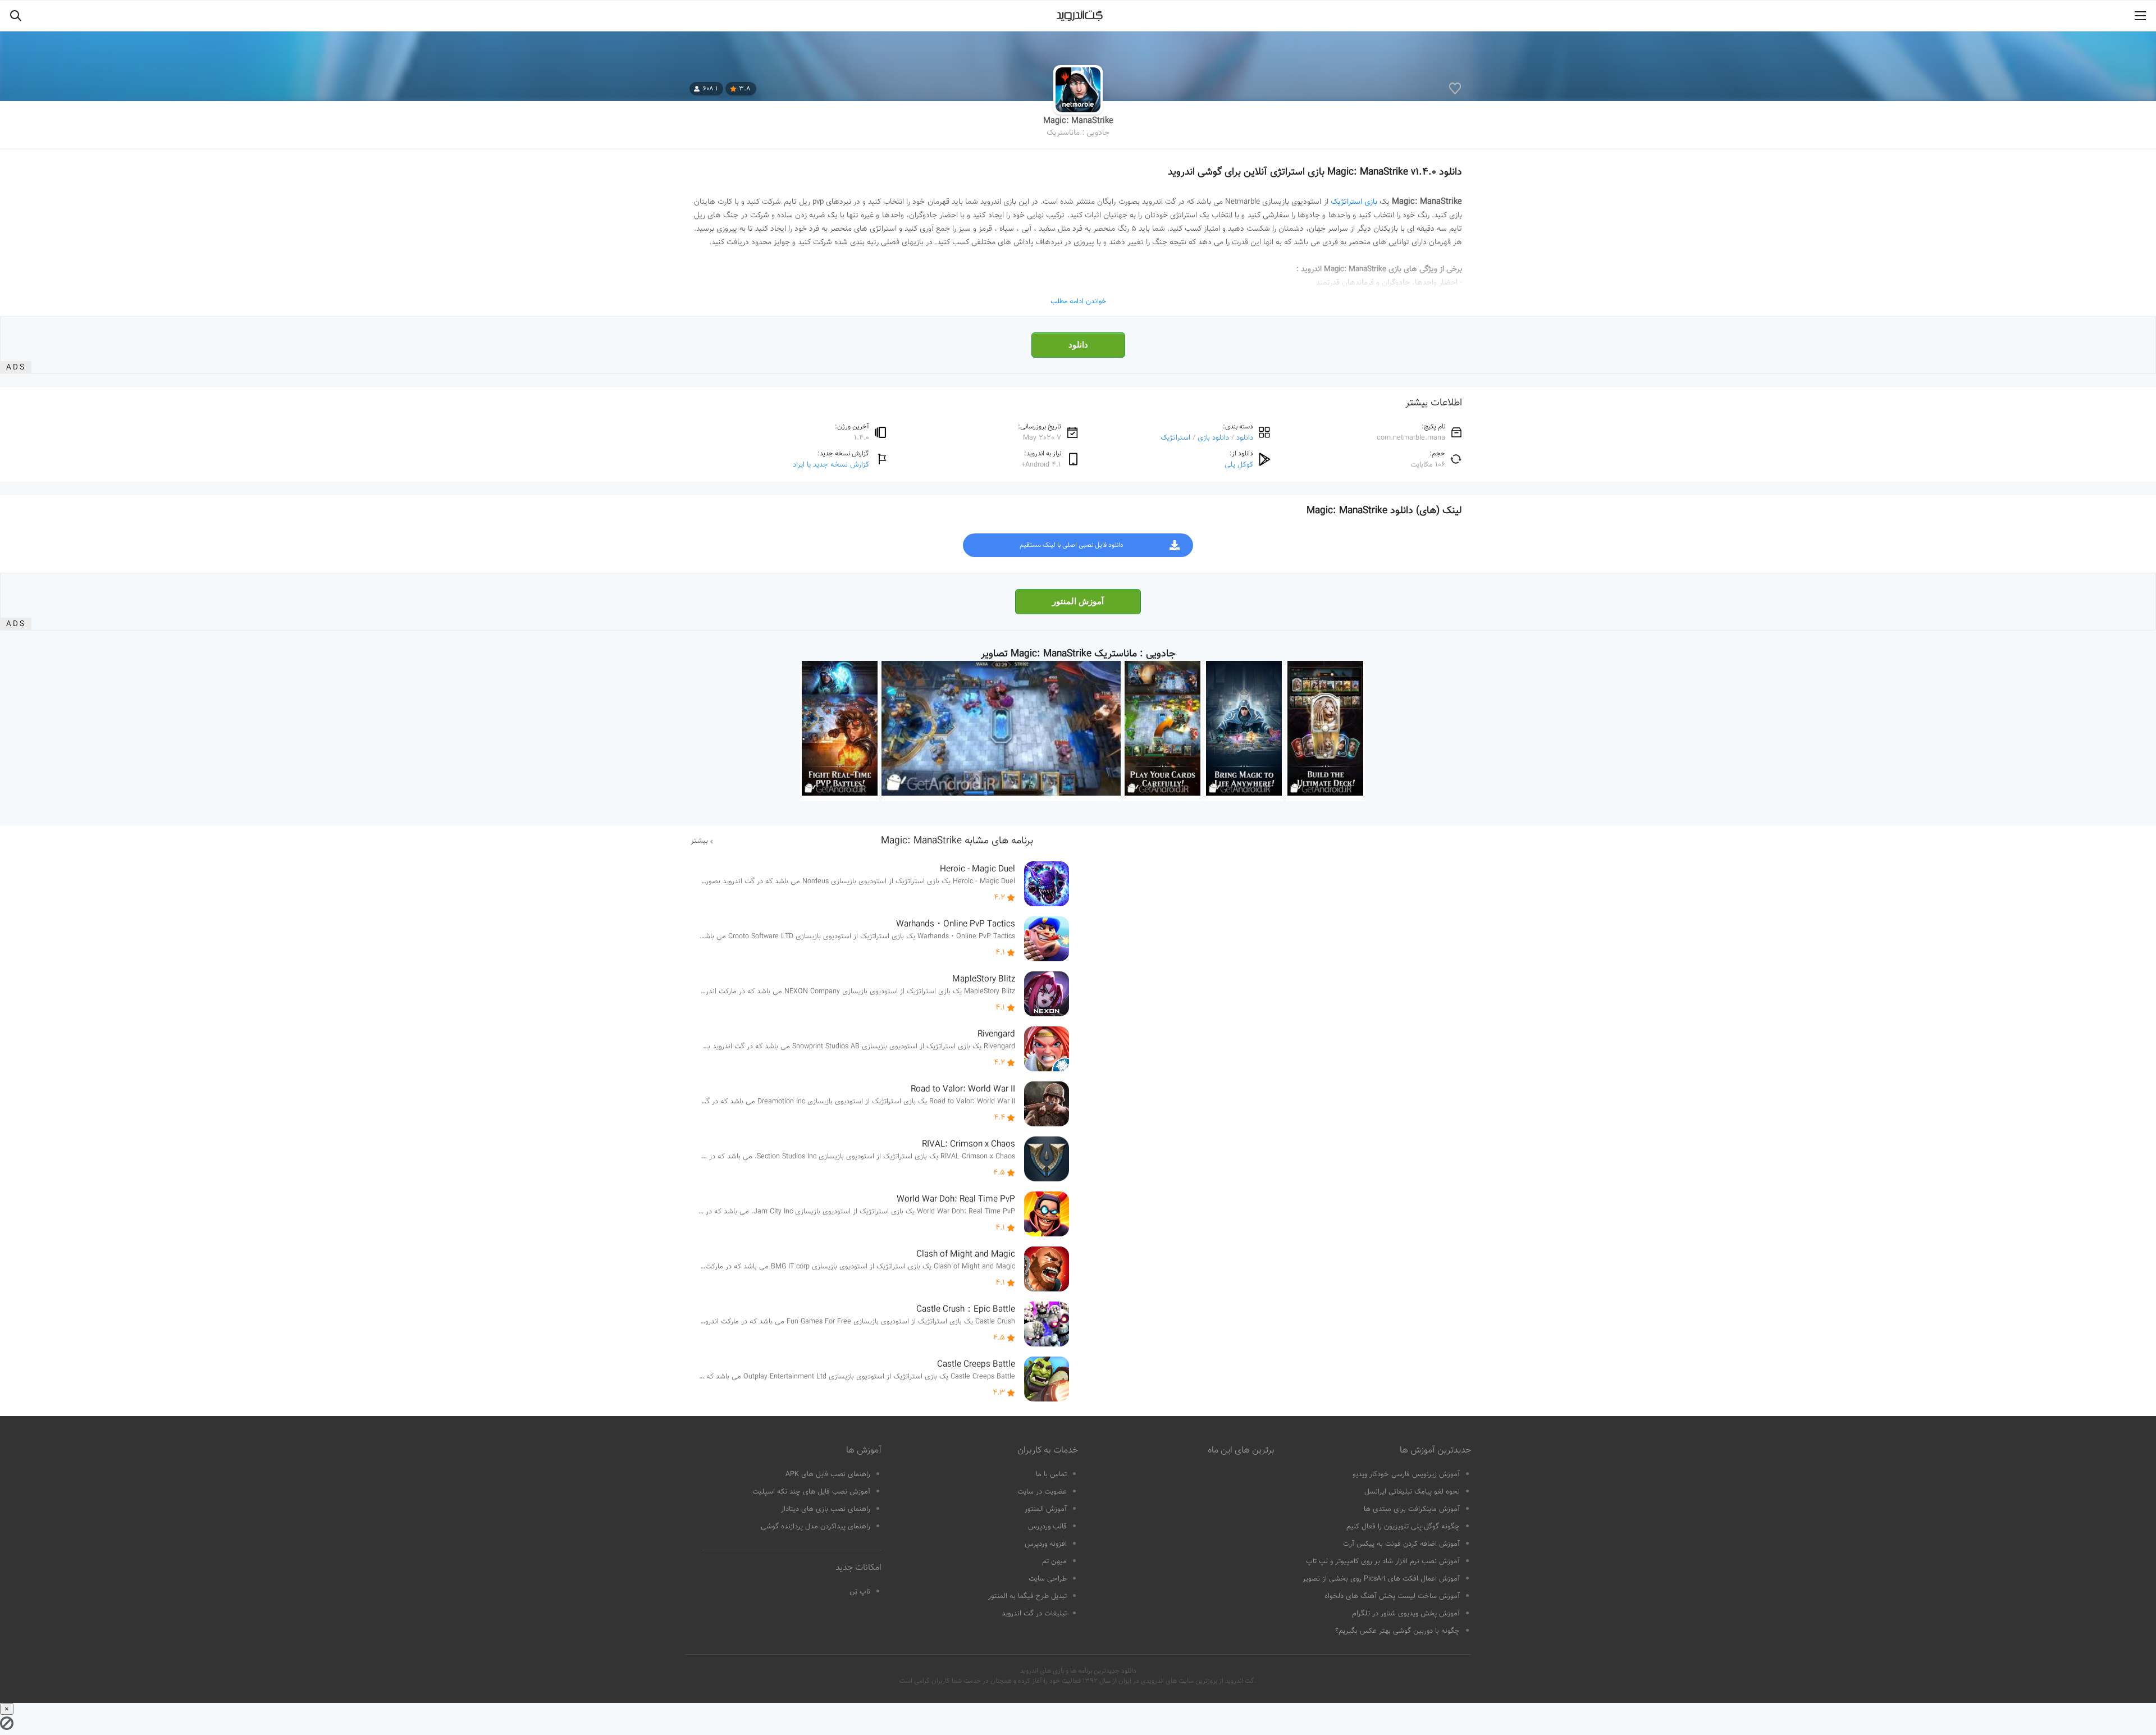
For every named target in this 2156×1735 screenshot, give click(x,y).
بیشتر (699, 841)
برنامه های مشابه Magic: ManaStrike (957, 841)
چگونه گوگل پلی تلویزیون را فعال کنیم (1403, 1527)
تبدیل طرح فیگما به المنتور (1027, 1596)
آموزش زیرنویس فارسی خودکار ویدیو (1406, 1474)
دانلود (1078, 345)
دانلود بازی (1213, 438)
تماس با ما (1051, 1474)
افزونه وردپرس (1046, 1544)
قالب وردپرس (1047, 1527)
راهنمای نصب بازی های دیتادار (826, 1509)
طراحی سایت (1048, 1579)
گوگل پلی (1239, 465)
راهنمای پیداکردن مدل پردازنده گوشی (816, 1527)
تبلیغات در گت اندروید (1034, 1614)
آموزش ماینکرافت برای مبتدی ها (1412, 1509)
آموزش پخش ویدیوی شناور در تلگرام (1406, 1614)
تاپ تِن (860, 1592)
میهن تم (1054, 1562)
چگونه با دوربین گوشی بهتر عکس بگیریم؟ (1397, 1631)
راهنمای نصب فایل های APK (828, 1474)
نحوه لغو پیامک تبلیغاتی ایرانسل (1412, 1492)
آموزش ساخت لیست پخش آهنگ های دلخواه (1392, 1596)
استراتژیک (1175, 438)
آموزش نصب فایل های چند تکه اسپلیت (811, 1492)
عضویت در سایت (1042, 1492)
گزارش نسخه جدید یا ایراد (831, 465)
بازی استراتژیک (1354, 202)
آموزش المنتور (1078, 601)
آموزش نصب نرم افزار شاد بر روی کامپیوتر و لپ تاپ (1383, 1562)
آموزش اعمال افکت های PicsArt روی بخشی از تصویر (1381, 1579)
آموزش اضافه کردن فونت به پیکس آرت (1401, 1544)
